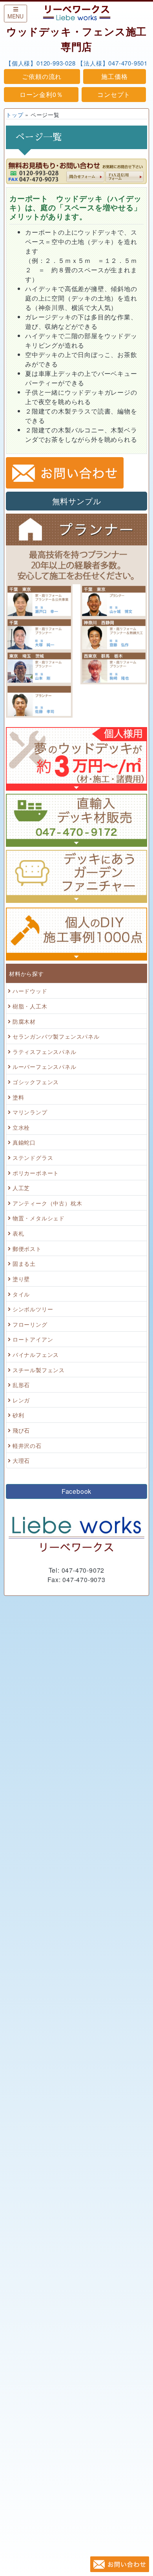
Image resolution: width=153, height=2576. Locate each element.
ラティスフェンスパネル (45, 1051)
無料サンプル (77, 501)
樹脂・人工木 (30, 1006)
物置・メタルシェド (39, 1218)
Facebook (76, 1491)
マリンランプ (30, 1112)
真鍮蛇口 (24, 1142)
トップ (15, 114)
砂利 (18, 1415)
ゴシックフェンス (36, 1082)
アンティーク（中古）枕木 (47, 1203)
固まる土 (24, 1263)
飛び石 (21, 1430)
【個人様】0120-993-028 (41, 63)
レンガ (21, 1400)
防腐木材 (24, 1021)
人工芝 (21, 1188)
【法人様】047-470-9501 (112, 63)
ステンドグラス (33, 1157)
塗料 (18, 1097)
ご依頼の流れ (42, 76)
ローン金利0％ (41, 94)
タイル (21, 1294)
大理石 (21, 1460)
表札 (18, 1233)
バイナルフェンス (36, 1354)
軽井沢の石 (27, 1445)
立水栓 (21, 1127)
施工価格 (114, 76)
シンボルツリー (33, 1309)
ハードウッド (30, 991)
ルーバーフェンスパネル (45, 1066)
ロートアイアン (33, 1339)
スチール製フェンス (39, 1370)
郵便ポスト (27, 1248)
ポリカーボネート (36, 1173)
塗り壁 (21, 1279)
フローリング (30, 1324)
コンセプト (114, 94)
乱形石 (21, 1385)
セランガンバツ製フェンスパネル (56, 1036)
